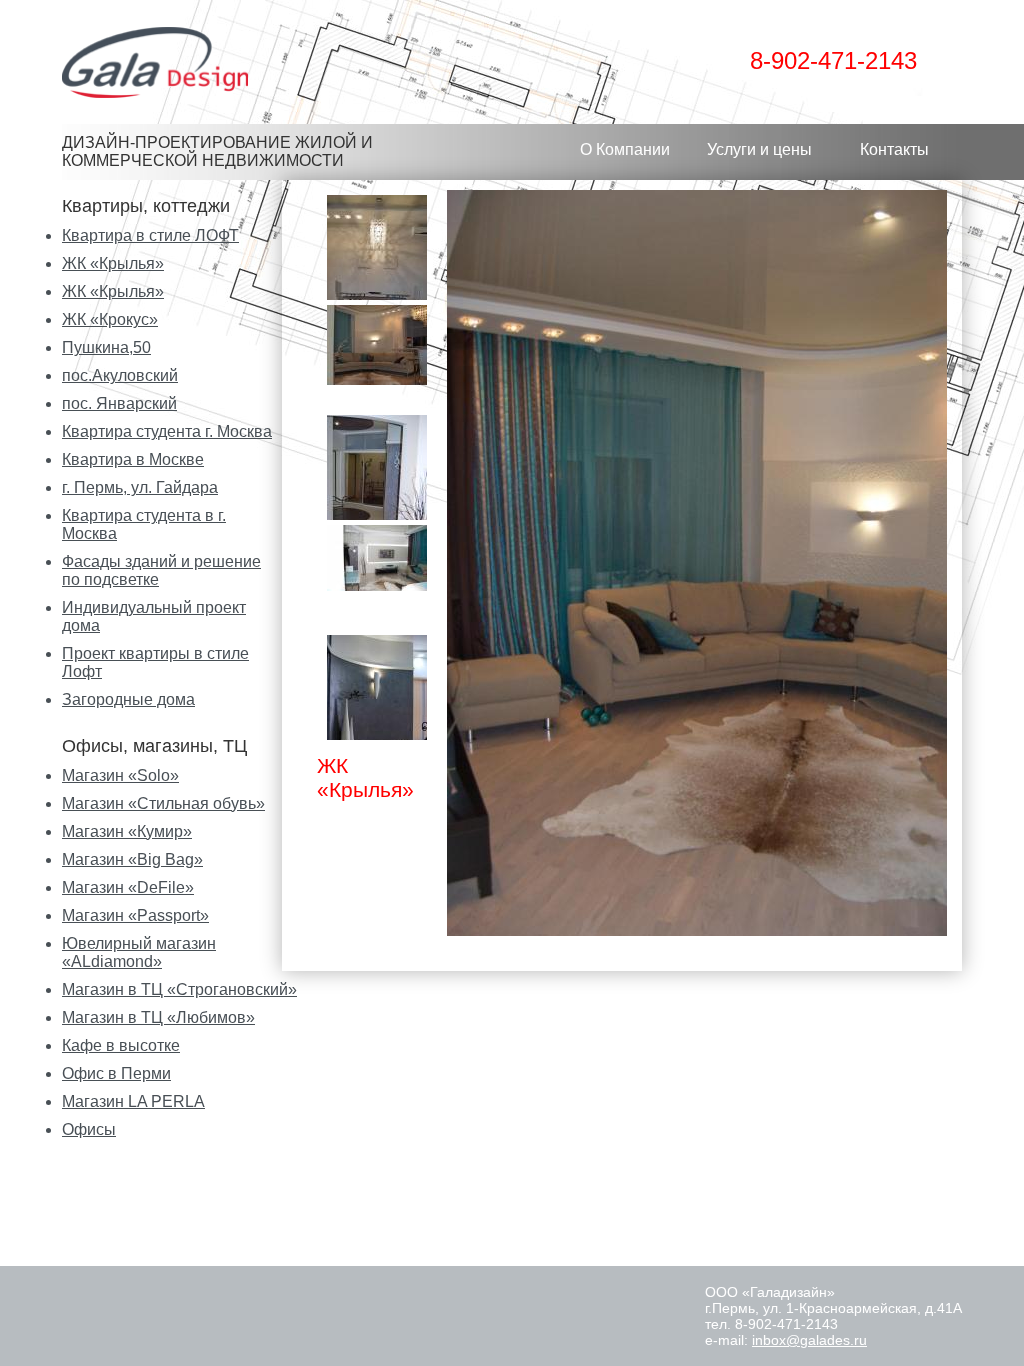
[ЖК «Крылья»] (377, 389)
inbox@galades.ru (809, 1340)
